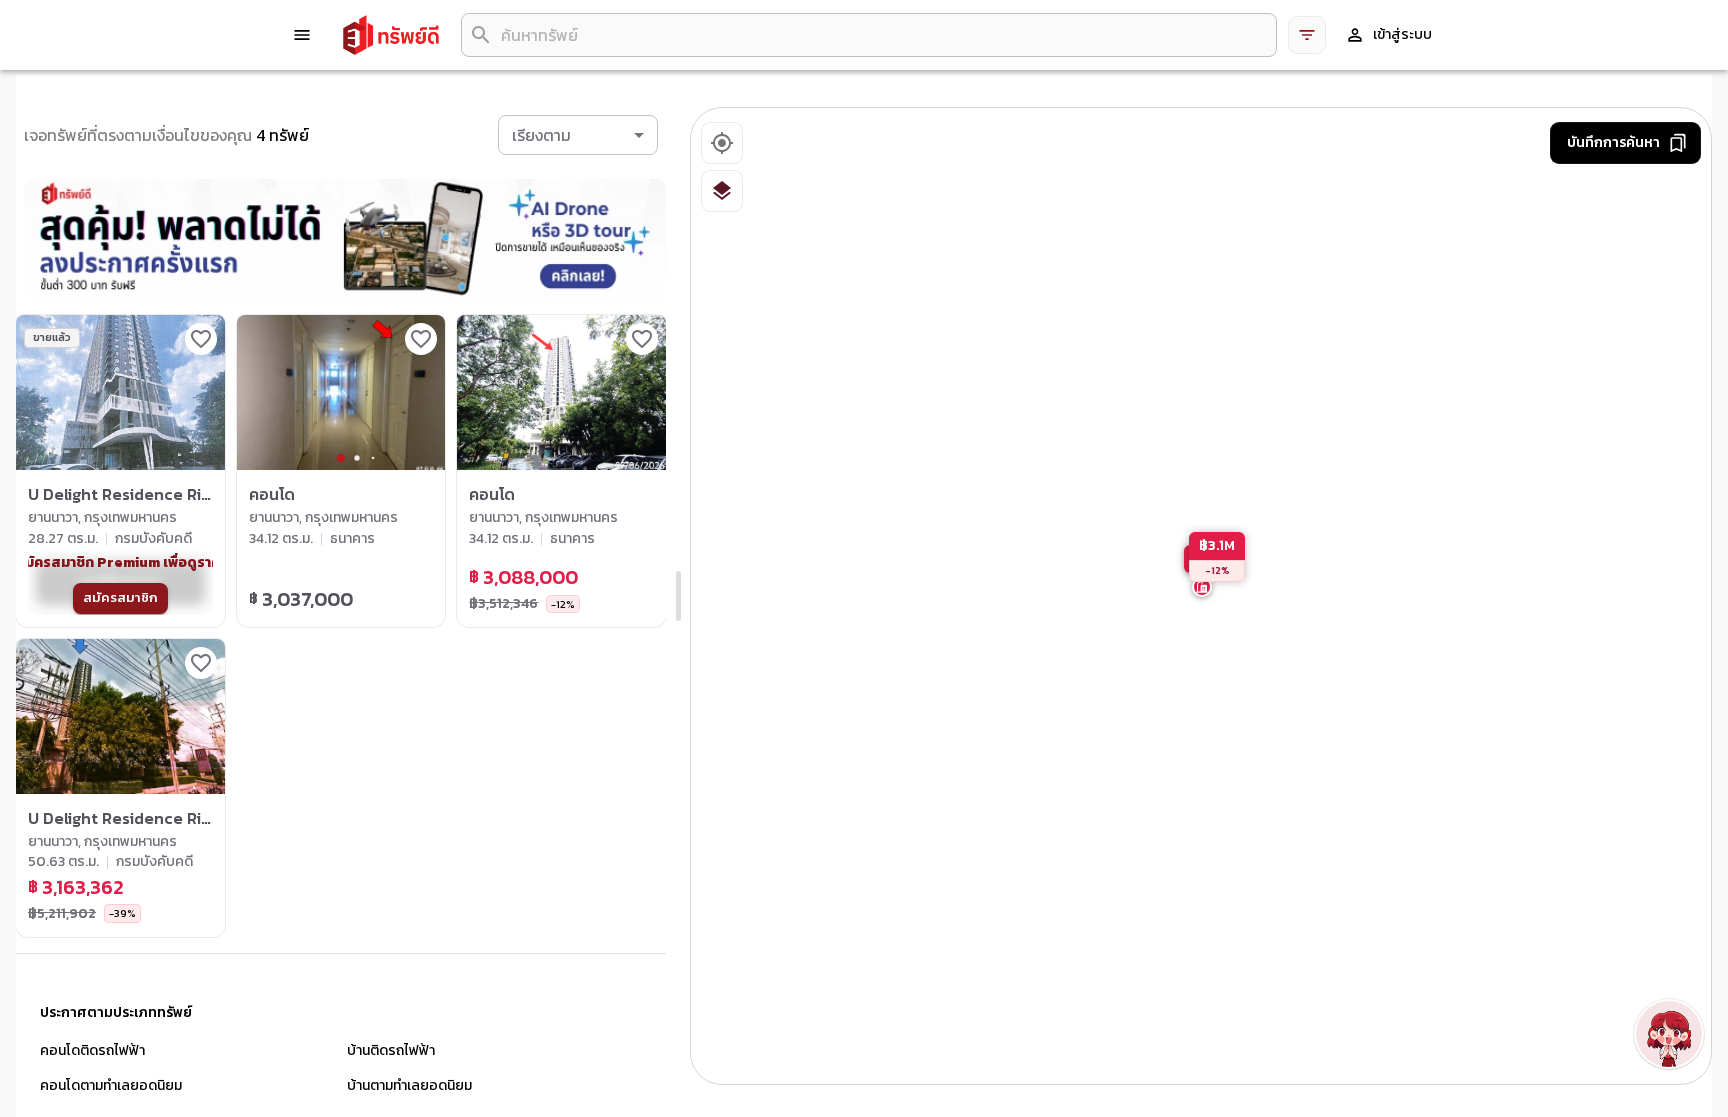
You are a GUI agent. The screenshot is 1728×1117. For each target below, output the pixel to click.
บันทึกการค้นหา (1613, 142)
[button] (578, 135)
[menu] (302, 35)
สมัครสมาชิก (120, 597)
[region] (1202, 597)
